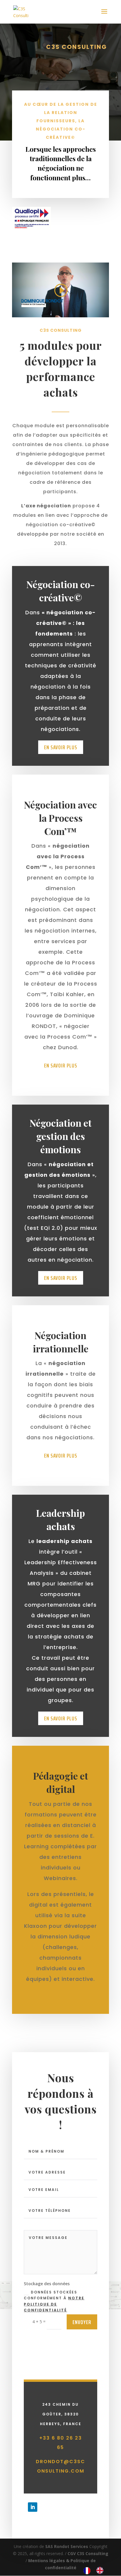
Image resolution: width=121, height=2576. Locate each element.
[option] (101, 2570)
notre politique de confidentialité (54, 2304)
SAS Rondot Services (67, 2546)
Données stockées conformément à (54, 2301)
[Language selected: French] (96, 2570)
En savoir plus (61, 747)
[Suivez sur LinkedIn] (33, 2507)
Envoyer (82, 2322)
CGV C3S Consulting (88, 2553)
